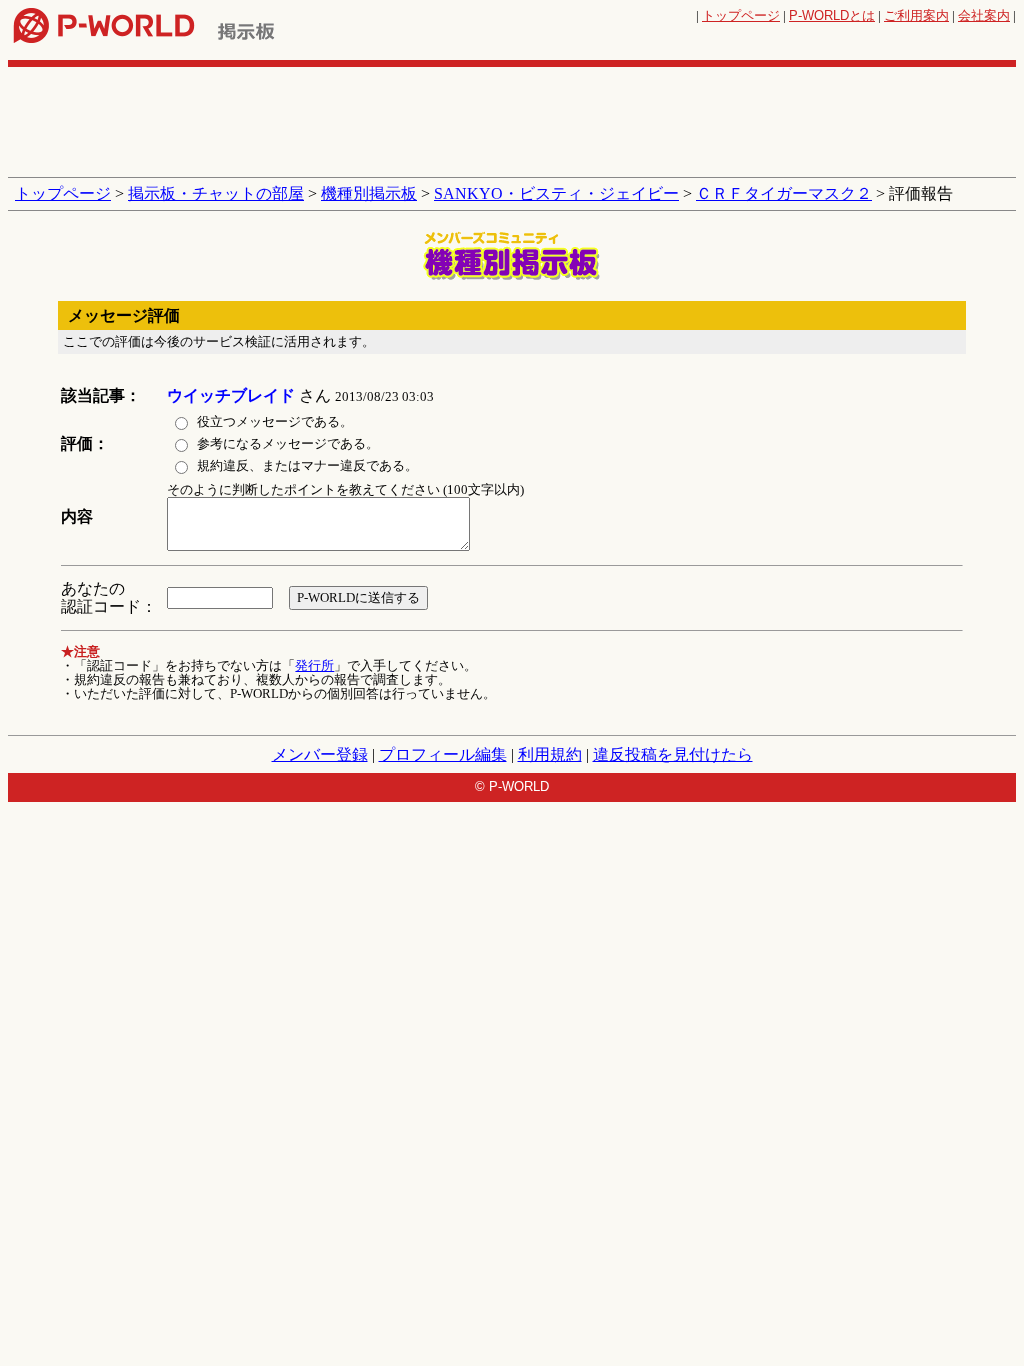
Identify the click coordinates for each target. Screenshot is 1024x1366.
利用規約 (550, 754)
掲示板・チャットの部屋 (216, 193)
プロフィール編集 (443, 754)
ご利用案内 (916, 15)
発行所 (314, 665)
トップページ (741, 15)
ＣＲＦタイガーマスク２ (784, 193)
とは (832, 15)
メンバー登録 (320, 754)
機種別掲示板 (369, 193)
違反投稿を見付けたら (673, 754)
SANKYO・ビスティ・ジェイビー (556, 193)
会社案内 (984, 15)
